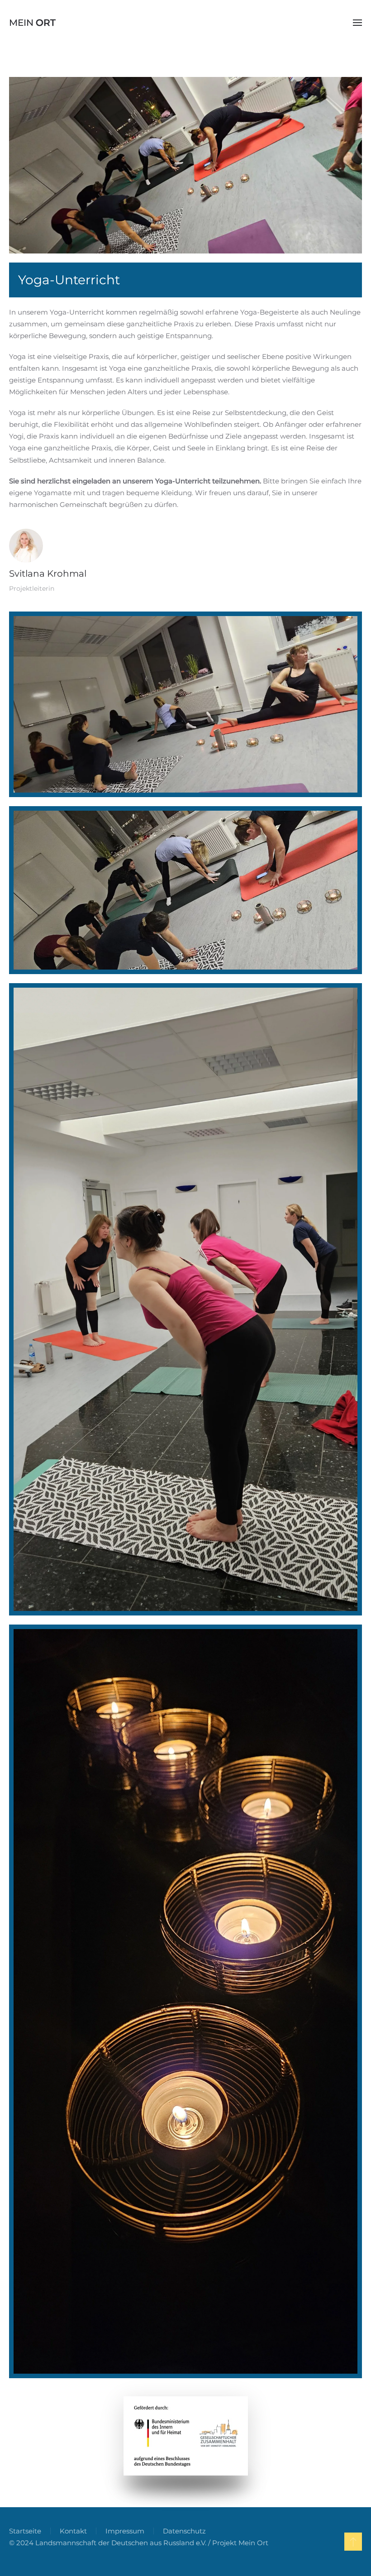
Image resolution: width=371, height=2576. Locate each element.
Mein (32, 23)
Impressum (125, 2531)
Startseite (25, 2531)
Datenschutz (184, 2531)
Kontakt (73, 2531)
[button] (357, 23)
